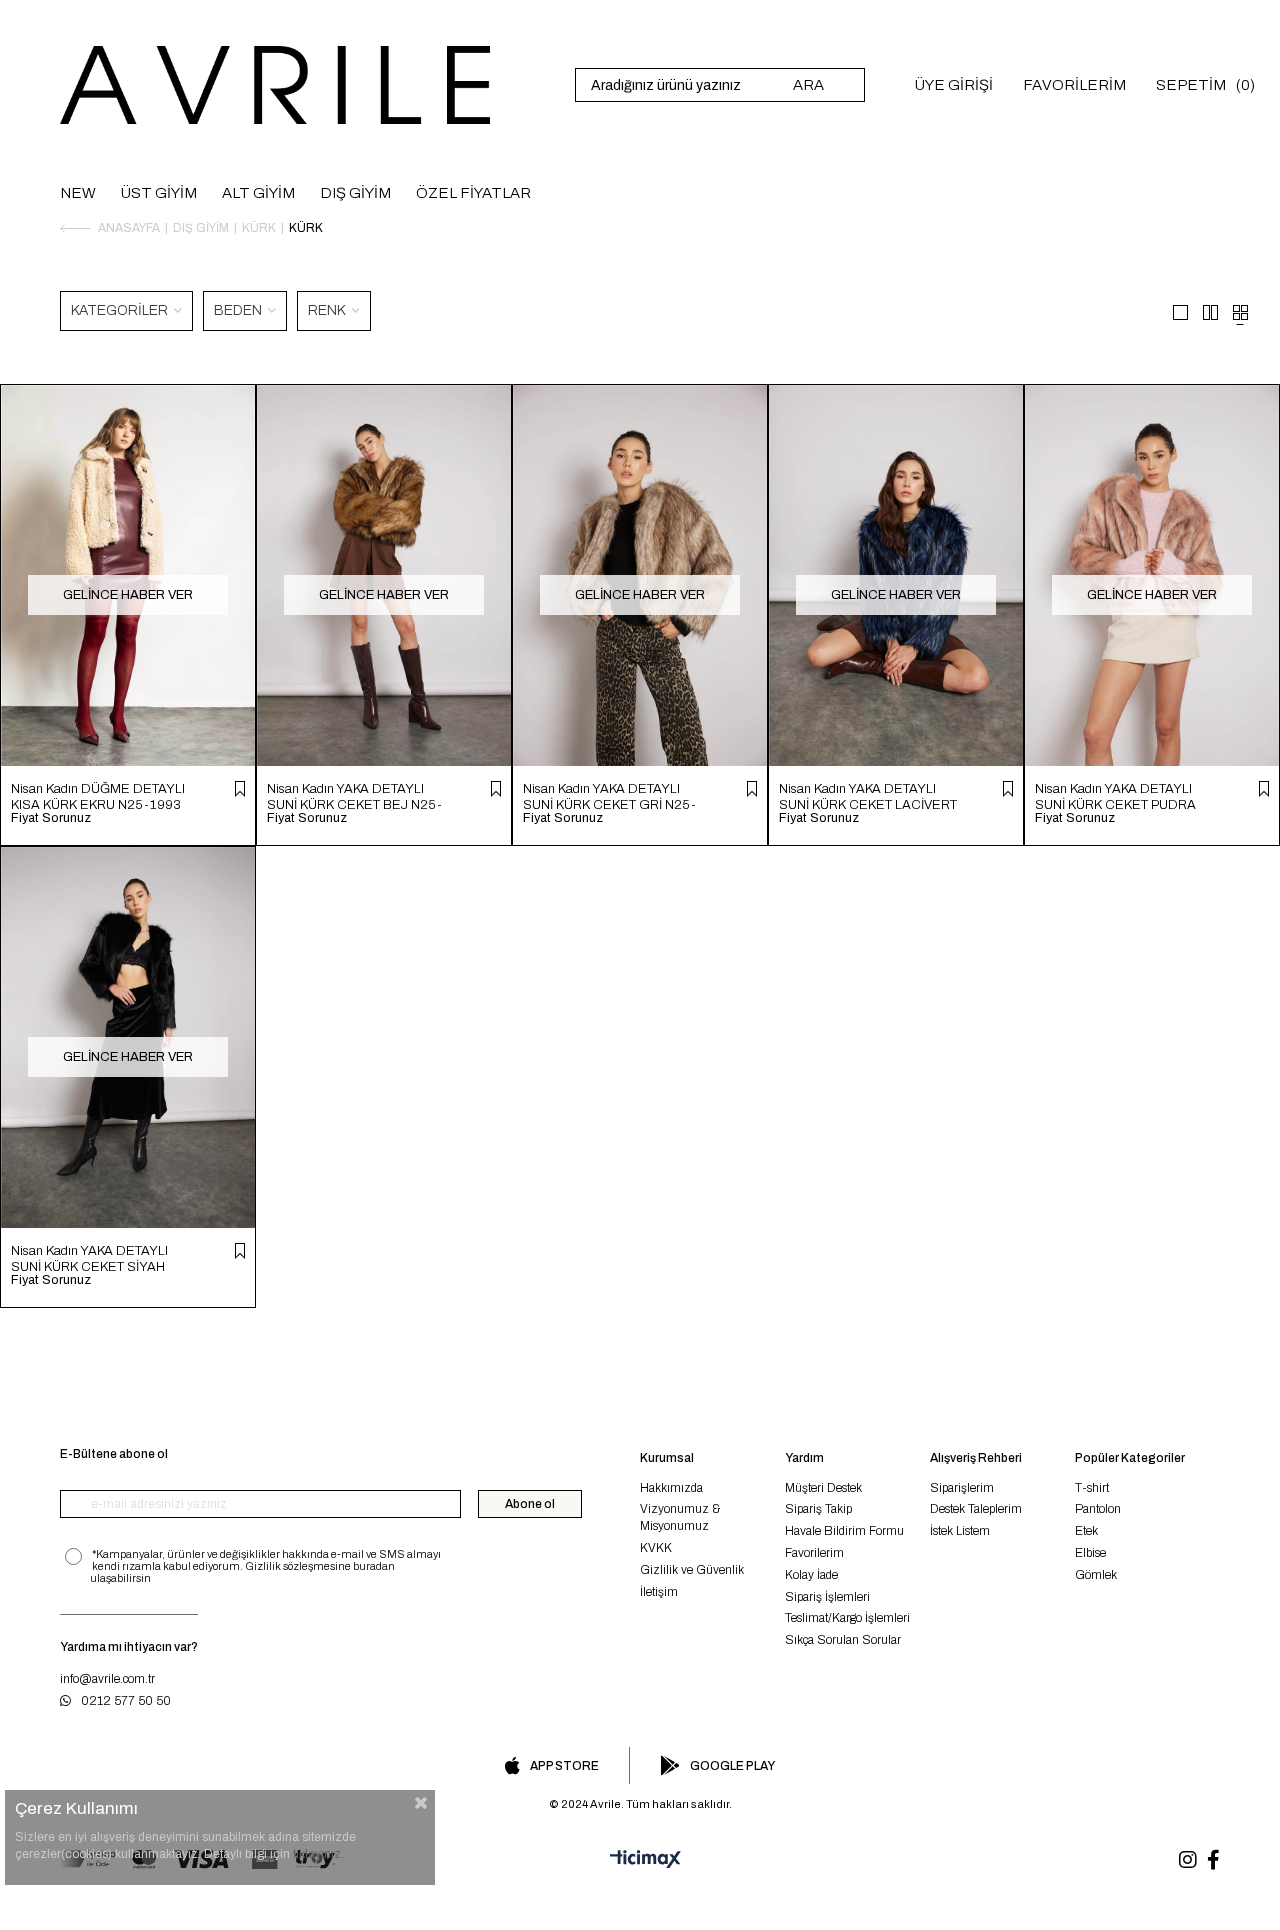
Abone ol (530, 1504)
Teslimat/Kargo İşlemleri (847, 1618)
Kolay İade (811, 1575)
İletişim (659, 1592)
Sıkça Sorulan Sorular (843, 1640)
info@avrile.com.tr (107, 1679)
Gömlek (1096, 1575)
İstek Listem (960, 1531)
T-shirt (1092, 1488)
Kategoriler (121, 310)
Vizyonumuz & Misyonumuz (680, 1517)
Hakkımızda (671, 1488)
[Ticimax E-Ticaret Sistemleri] (640, 1860)
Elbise (1090, 1553)
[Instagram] (1188, 1860)
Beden (239, 310)
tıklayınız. (318, 1854)
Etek (1086, 1531)
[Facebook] (1213, 1860)
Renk (328, 310)
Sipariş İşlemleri (827, 1597)
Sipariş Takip (818, 1509)
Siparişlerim (962, 1488)
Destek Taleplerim (976, 1509)
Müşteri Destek (823, 1488)
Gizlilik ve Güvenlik (692, 1570)
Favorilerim (814, 1553)
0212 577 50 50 (126, 1701)
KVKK (656, 1548)
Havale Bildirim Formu (844, 1531)
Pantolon (1098, 1509)
